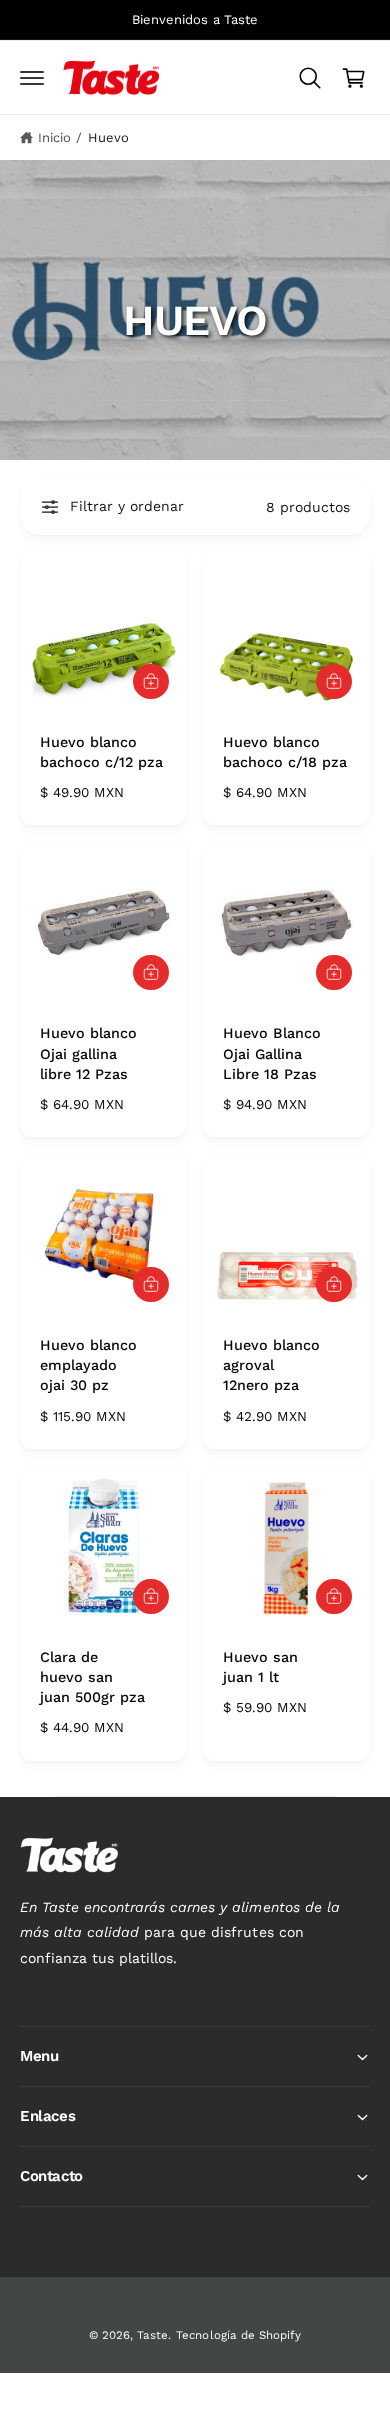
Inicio (54, 137)
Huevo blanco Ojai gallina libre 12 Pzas (88, 1053)
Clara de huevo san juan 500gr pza (92, 1677)
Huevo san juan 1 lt (260, 1667)
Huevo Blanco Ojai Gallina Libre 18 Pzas (272, 1053)
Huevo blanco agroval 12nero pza (271, 1365)
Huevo (108, 137)
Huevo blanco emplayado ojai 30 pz (88, 1365)
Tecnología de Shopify (238, 2335)
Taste (152, 2335)
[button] (32, 78)
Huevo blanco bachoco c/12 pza (101, 752)
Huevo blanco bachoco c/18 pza (285, 752)
